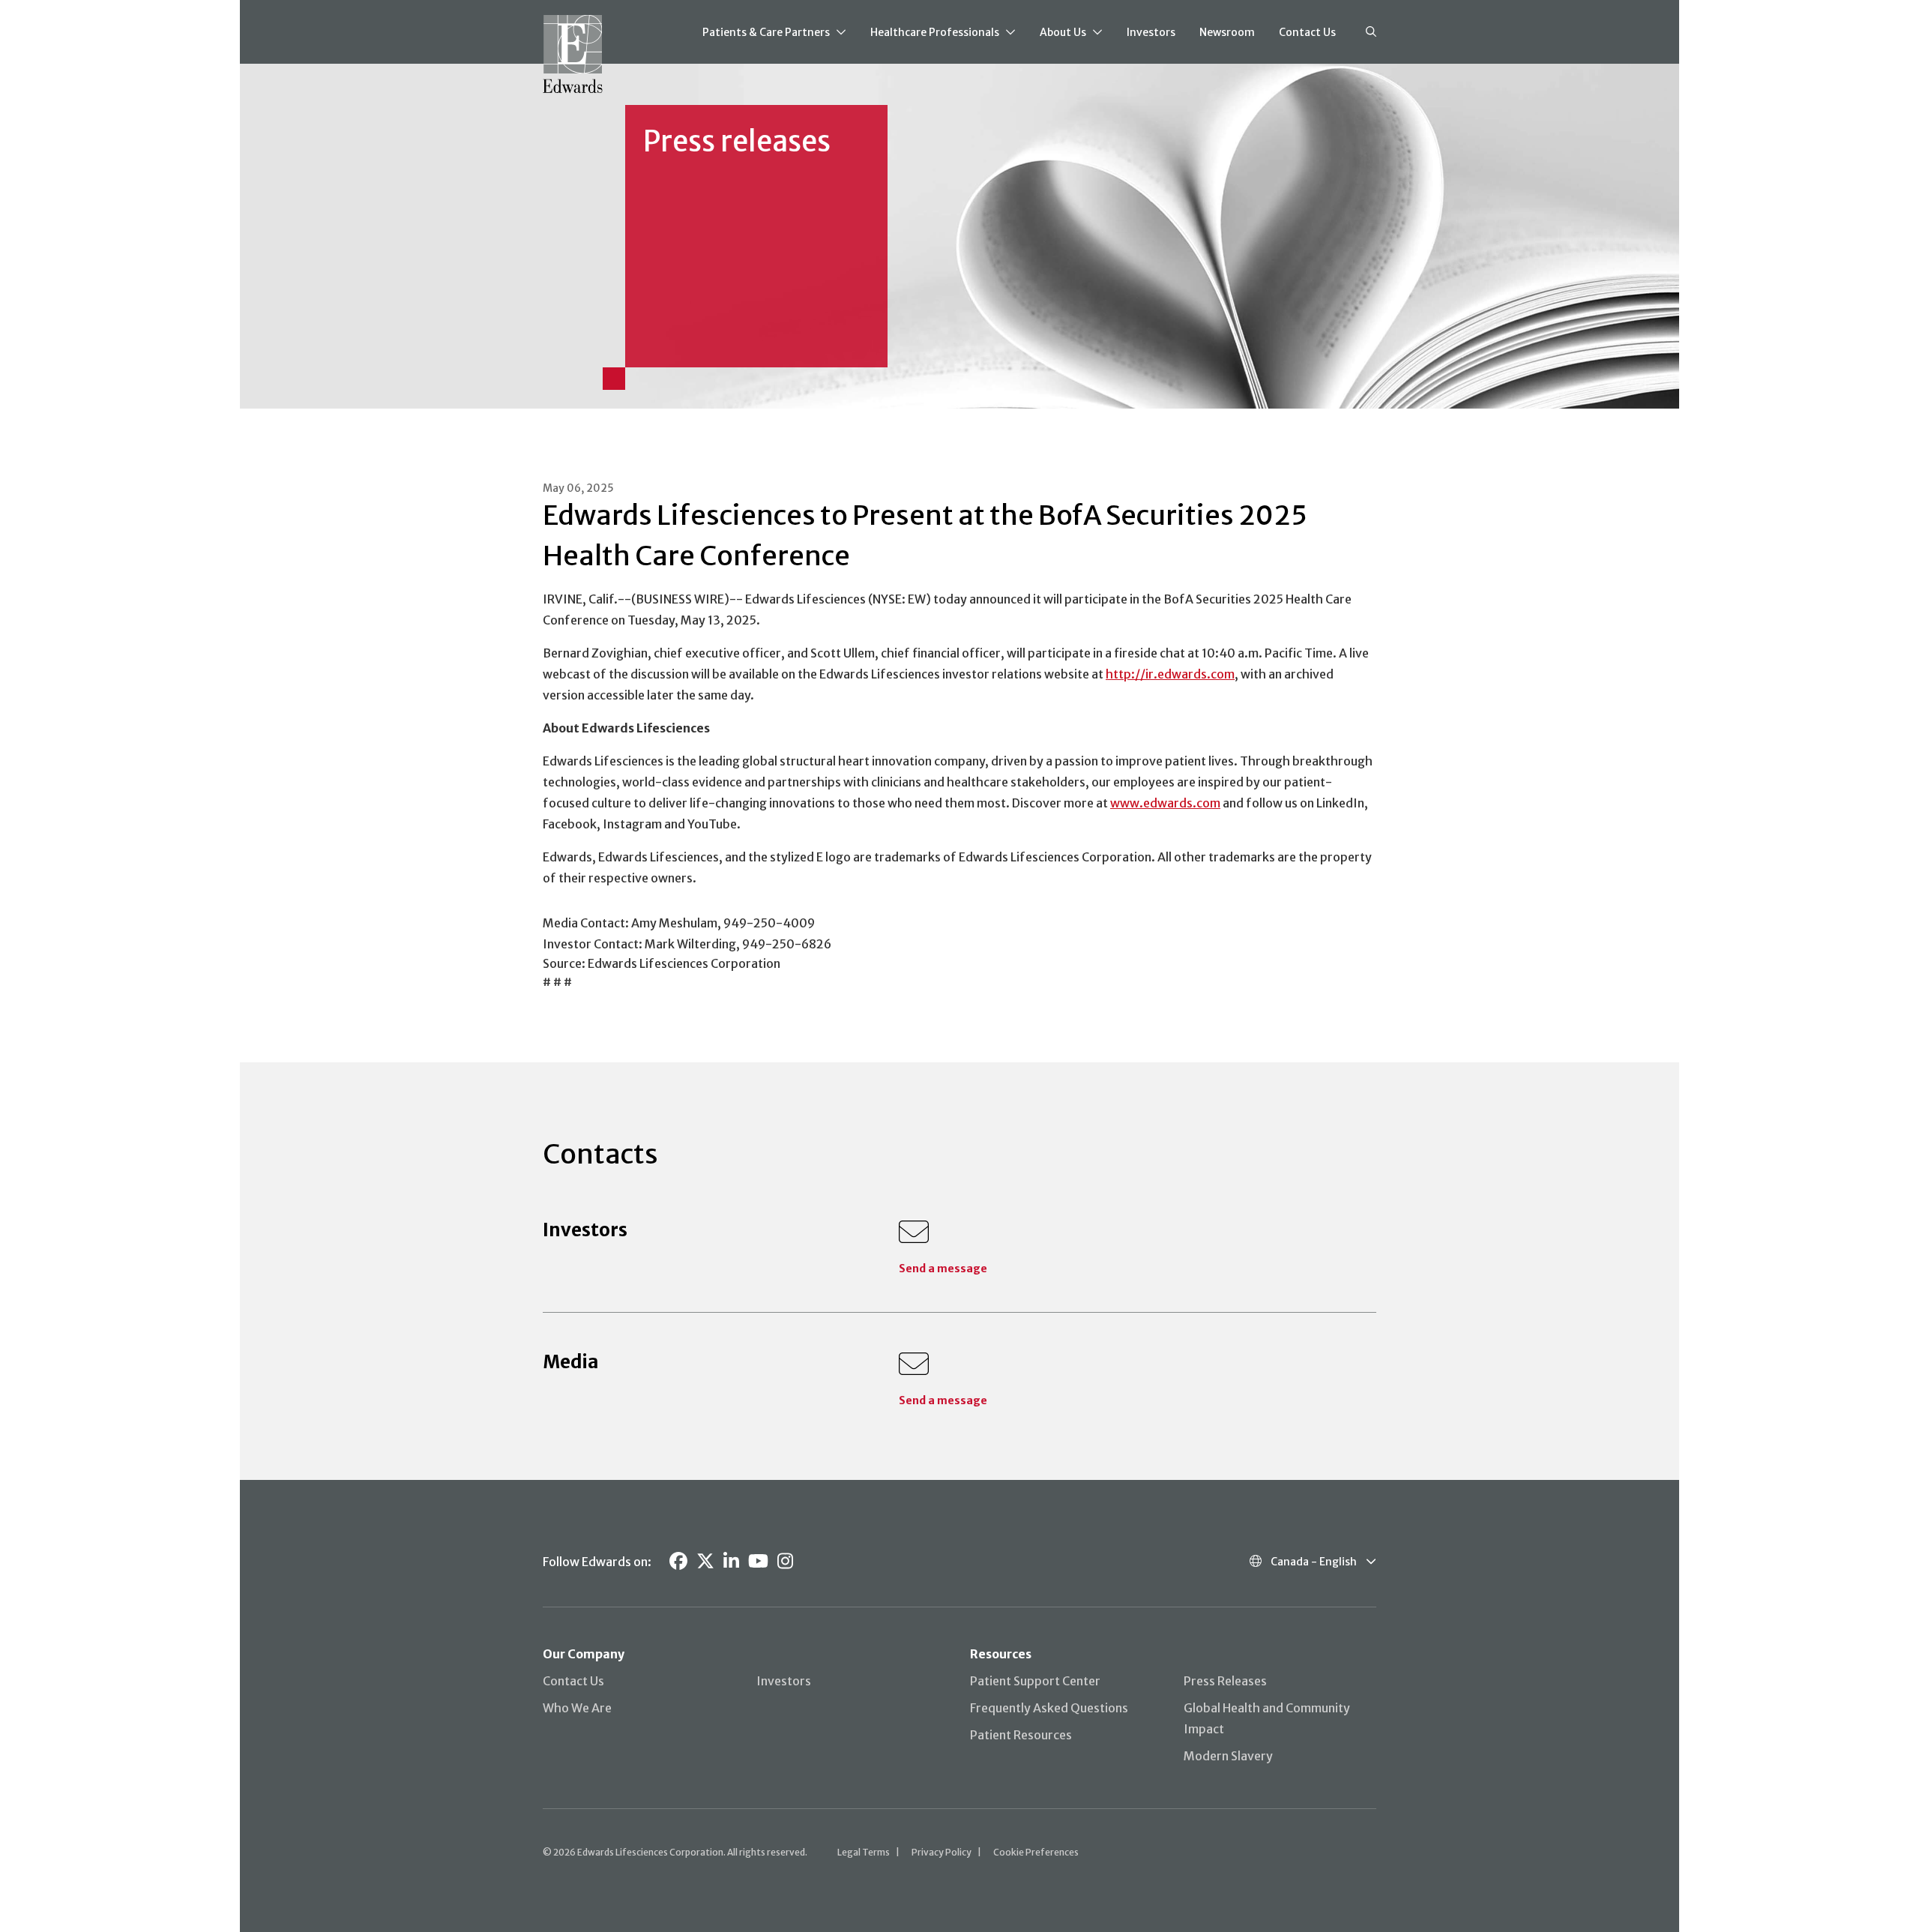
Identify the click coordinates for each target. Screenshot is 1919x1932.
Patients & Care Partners (766, 32)
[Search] (1371, 32)
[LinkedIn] (731, 1561)
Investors (1151, 32)
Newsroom (1227, 32)
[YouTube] (758, 1561)
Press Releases (1225, 1681)
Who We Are (577, 1708)
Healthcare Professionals (935, 32)
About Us (1063, 32)
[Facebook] (678, 1561)
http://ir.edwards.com (1170, 674)
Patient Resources (1021, 1735)
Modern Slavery (1228, 1756)
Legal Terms (864, 1852)
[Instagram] (785, 1561)
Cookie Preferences (1036, 1852)
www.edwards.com (1165, 803)
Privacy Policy (942, 1852)
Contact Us (1307, 32)
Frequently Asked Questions (1049, 1708)
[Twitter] (705, 1561)
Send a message (943, 1269)
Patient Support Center (1035, 1681)
